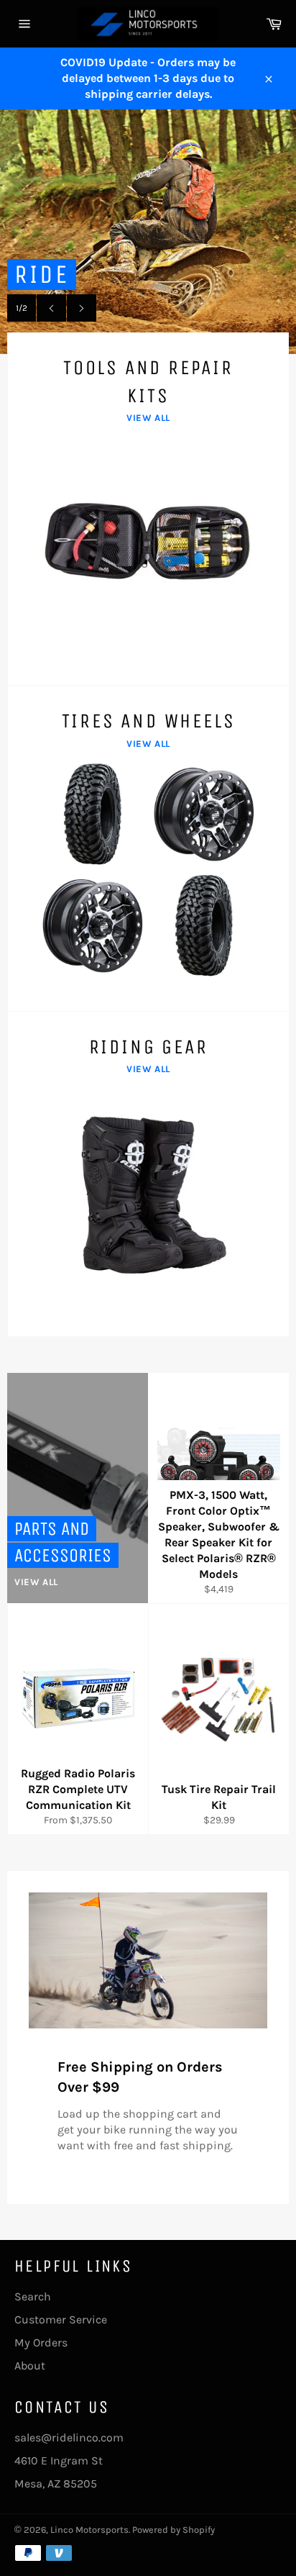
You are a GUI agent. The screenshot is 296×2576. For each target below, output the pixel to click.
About (30, 2366)
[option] (148, 232)
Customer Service (61, 2319)
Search (33, 2296)
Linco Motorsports (89, 2530)
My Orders (41, 2343)
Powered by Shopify (174, 2530)
